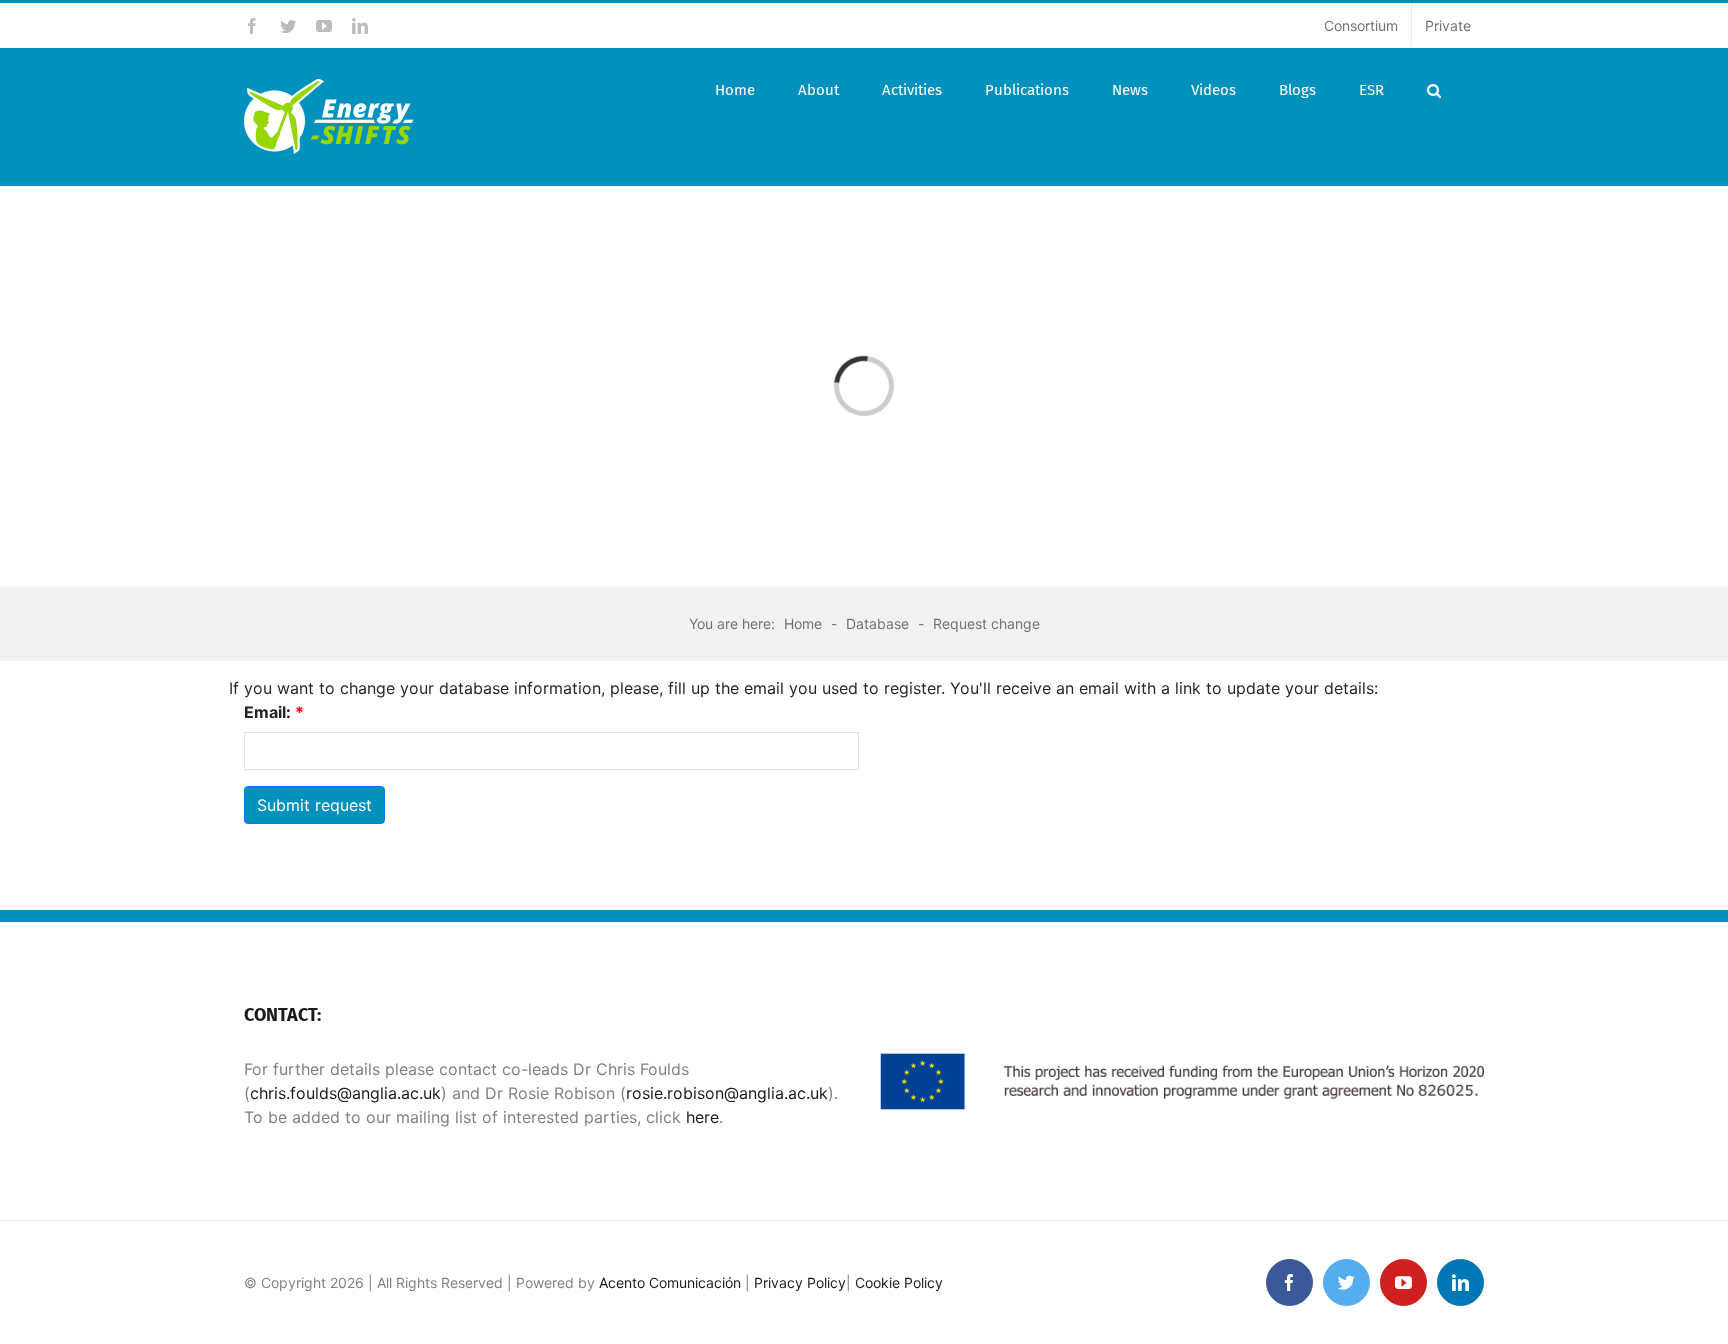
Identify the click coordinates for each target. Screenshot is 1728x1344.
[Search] (1434, 90)
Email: (274, 712)
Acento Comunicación (670, 1282)
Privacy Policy (800, 1282)
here (700, 1117)
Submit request (314, 805)
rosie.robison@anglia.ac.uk (727, 1093)
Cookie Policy (899, 1282)
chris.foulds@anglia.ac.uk (345, 1093)
